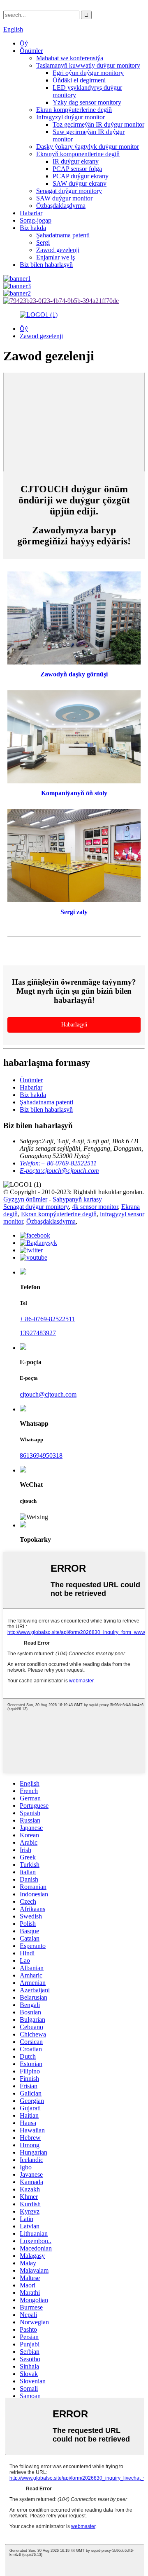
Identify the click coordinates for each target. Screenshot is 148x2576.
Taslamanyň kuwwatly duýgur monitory (88, 65)
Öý (24, 43)
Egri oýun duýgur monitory (88, 73)
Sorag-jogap (36, 220)
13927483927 (38, 1333)
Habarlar (31, 213)
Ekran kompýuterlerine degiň (74, 110)
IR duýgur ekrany (76, 161)
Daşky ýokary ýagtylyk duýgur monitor (88, 147)
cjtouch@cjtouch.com (48, 1394)
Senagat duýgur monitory (69, 191)
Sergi (43, 242)
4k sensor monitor (95, 1207)
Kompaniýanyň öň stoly (74, 793)
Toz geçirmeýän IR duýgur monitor (98, 124)
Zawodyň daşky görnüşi (74, 674)
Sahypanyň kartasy (77, 1199)
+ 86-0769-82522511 (47, 1319)
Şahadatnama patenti (63, 235)
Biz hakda (33, 228)
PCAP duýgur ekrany (81, 176)
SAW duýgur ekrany (80, 183)
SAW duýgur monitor (64, 198)
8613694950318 (41, 1455)
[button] (74, 1025)
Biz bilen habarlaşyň (46, 265)
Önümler (31, 51)
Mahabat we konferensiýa (70, 58)
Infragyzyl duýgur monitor (71, 117)
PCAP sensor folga (77, 169)
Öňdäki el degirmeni (79, 80)
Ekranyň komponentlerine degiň (78, 154)
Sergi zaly (74, 912)
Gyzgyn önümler (25, 1199)
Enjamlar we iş (55, 257)
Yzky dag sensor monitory (87, 102)
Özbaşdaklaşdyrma (61, 206)
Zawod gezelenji (58, 250)
